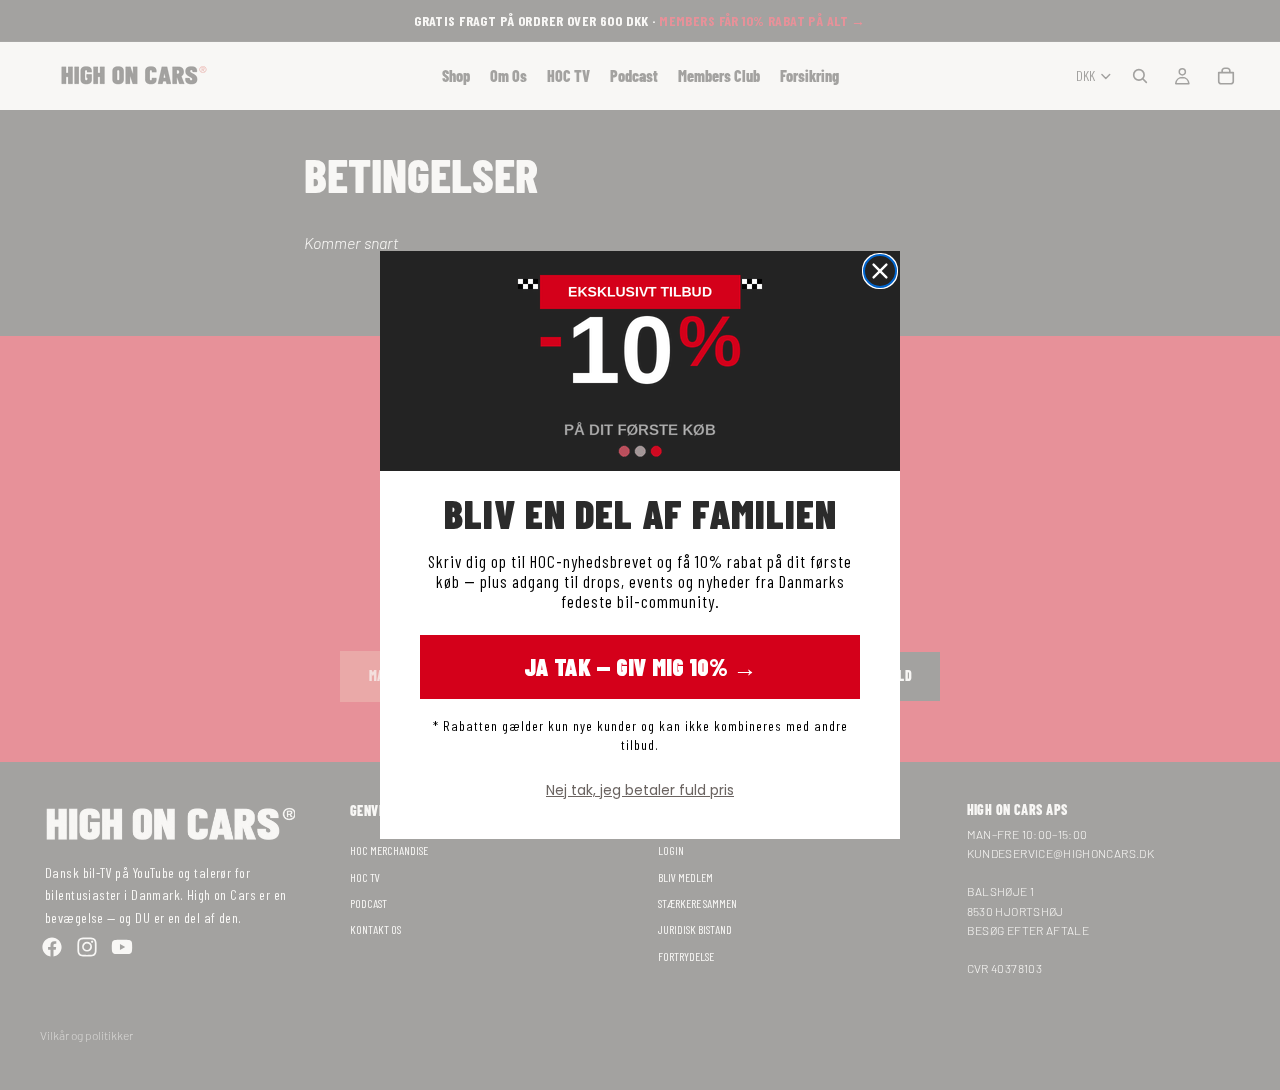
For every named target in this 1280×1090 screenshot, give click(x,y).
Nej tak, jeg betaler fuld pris (640, 790)
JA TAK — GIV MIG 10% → (640, 666)
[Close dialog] (880, 271)
